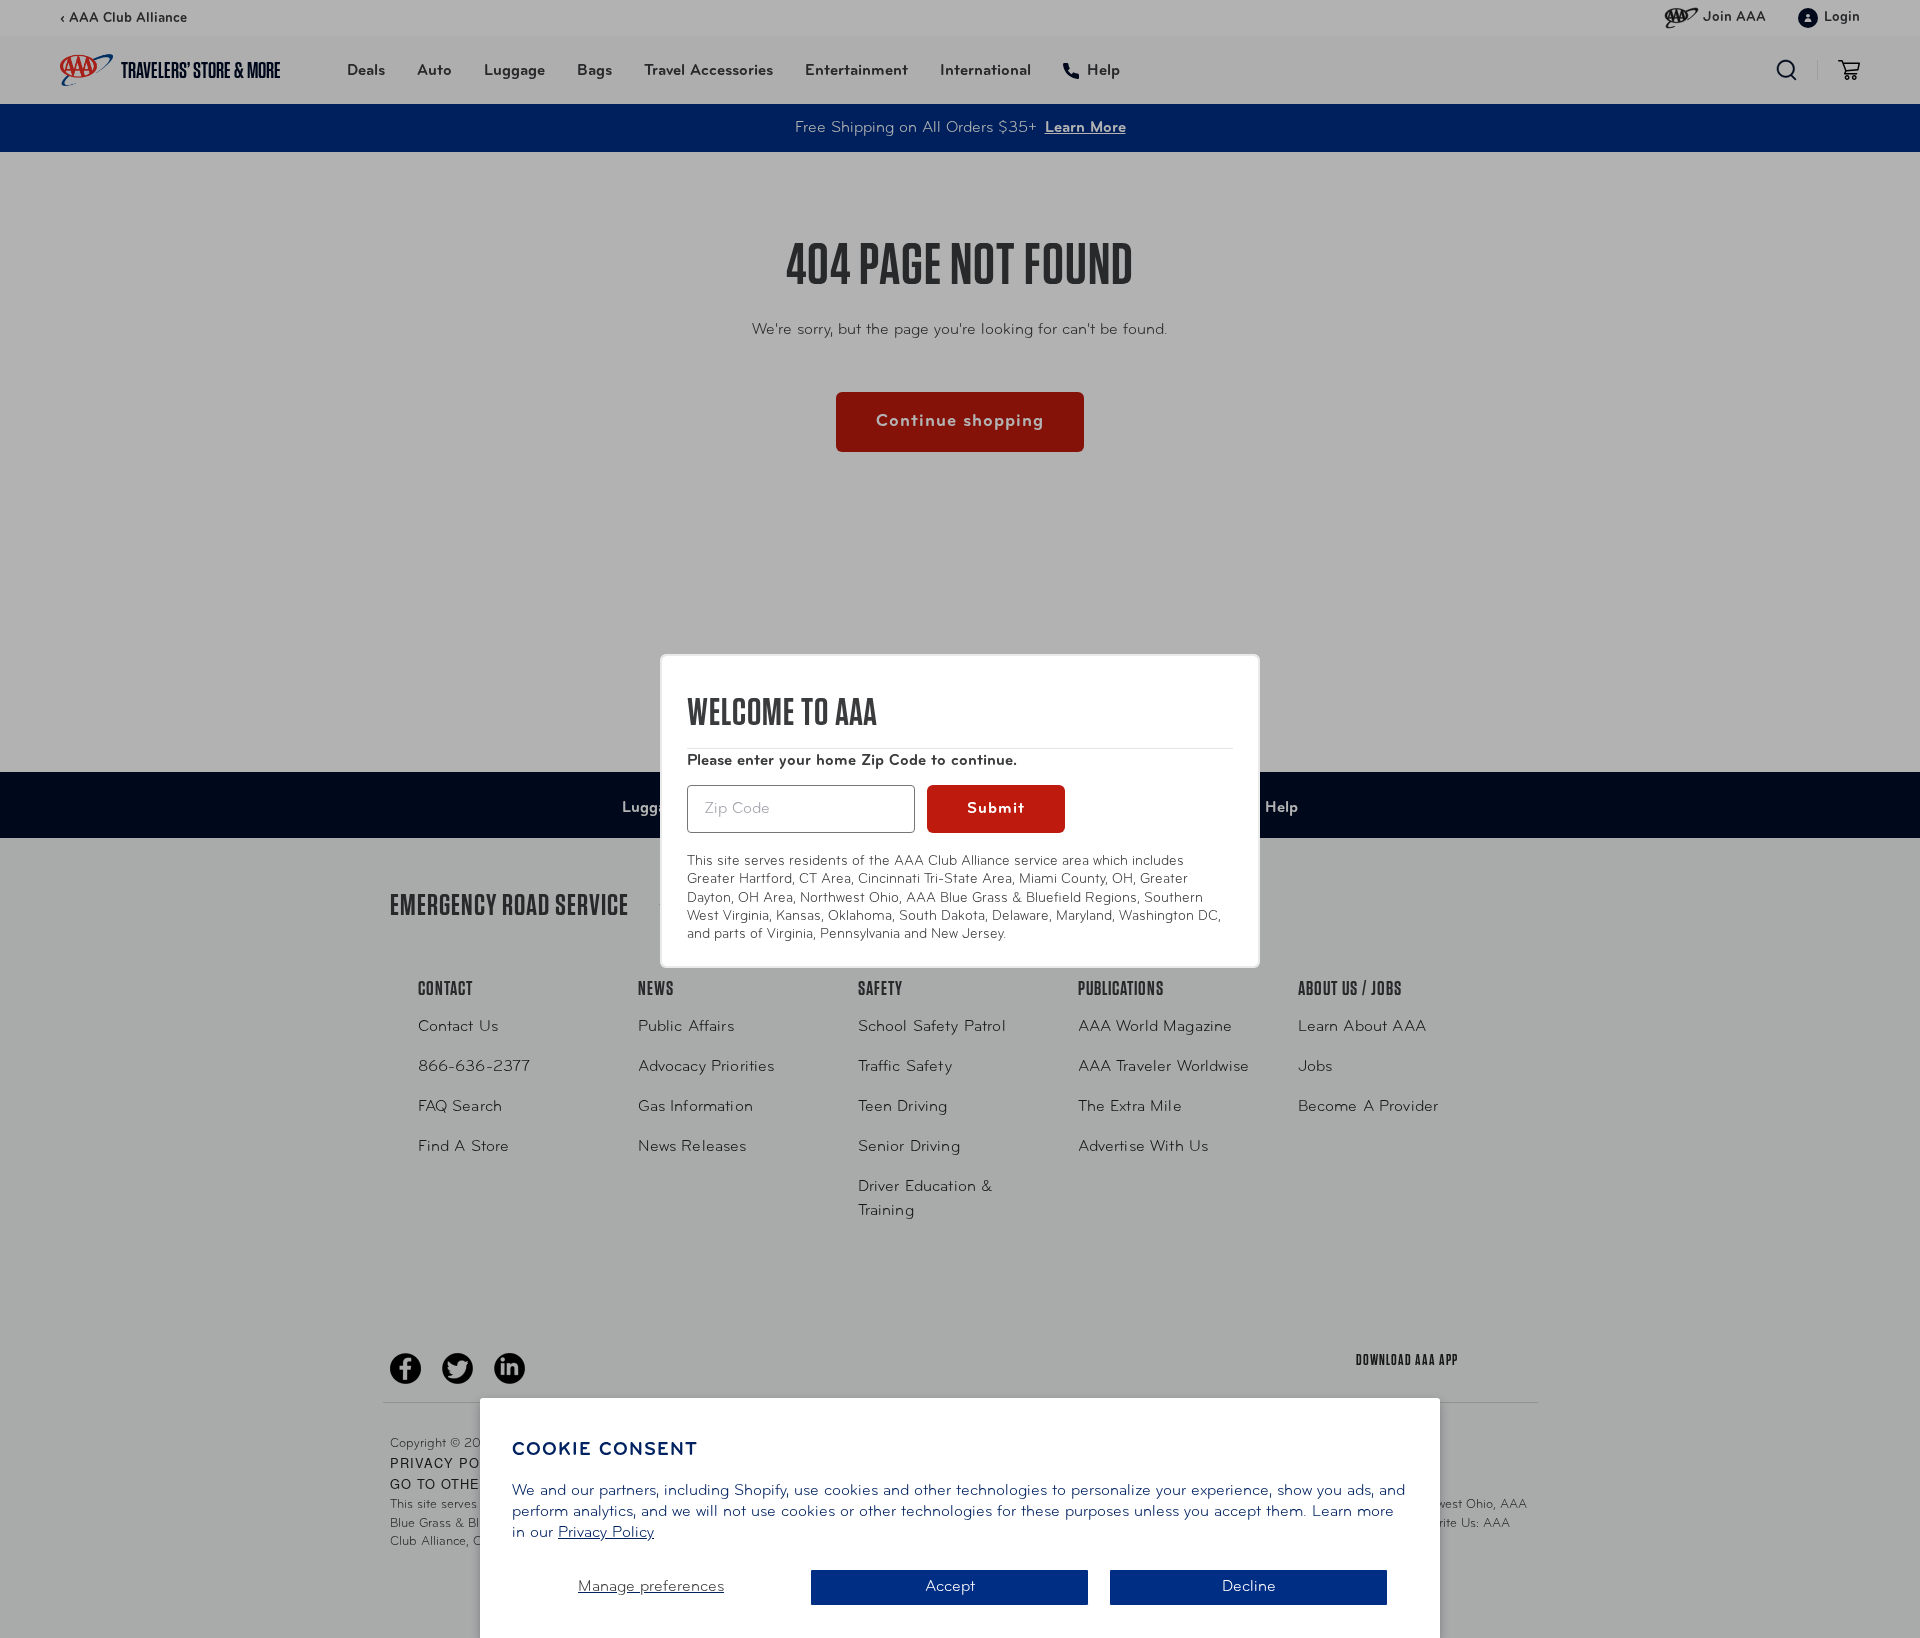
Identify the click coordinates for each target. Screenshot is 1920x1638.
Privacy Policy (606, 1533)
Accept (950, 1587)
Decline (1249, 1587)
